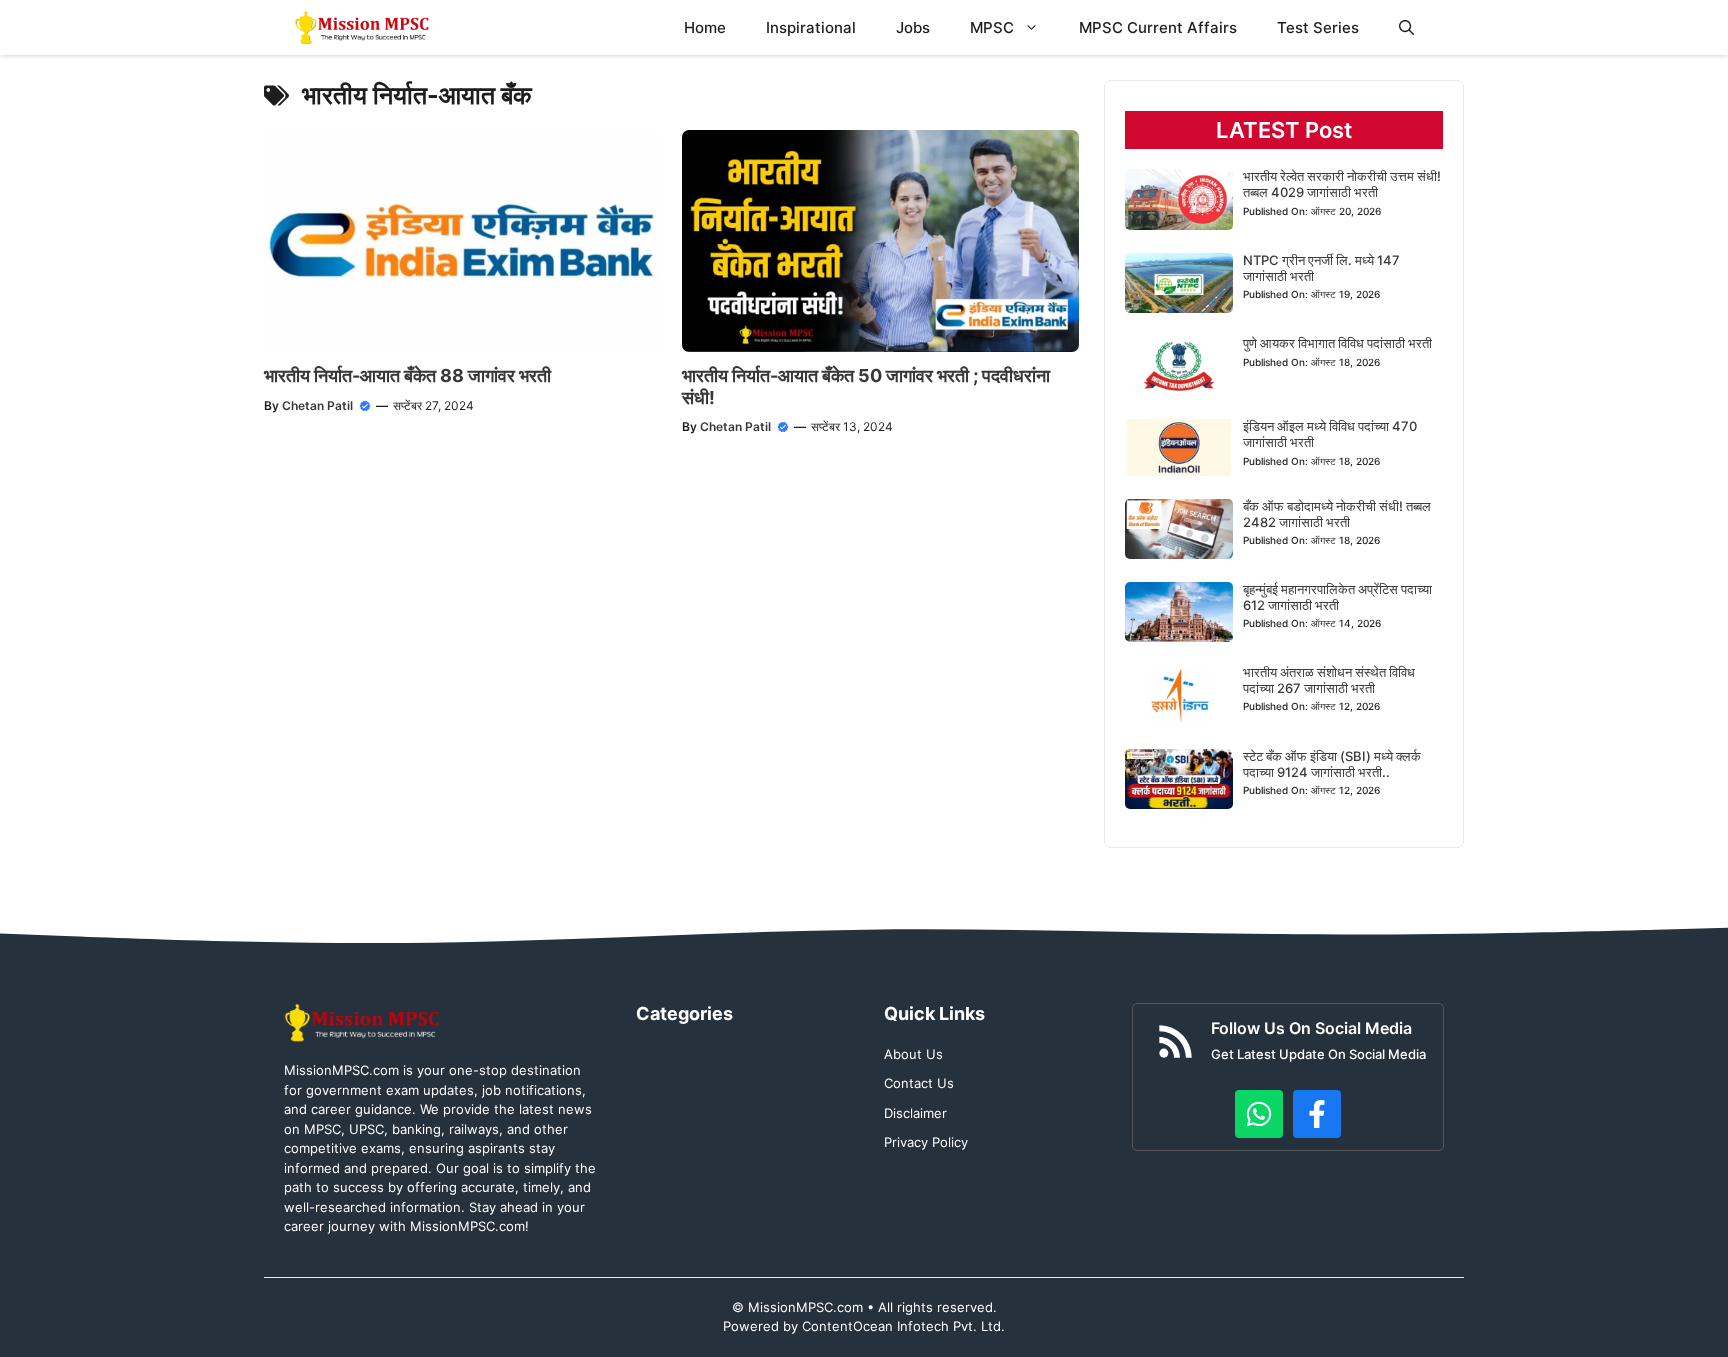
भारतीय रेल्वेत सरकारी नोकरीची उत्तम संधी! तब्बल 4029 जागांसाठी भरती (1342, 184)
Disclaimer (915, 1113)
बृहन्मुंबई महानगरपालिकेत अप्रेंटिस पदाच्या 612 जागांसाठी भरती (1337, 597)
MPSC (992, 27)
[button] (1406, 27)
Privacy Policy (926, 1142)
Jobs (913, 27)
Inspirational (811, 27)
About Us (913, 1054)
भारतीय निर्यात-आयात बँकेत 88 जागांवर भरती (407, 375)
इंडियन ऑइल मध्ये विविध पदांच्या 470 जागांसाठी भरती (1330, 434)
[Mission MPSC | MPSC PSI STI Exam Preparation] (363, 27)
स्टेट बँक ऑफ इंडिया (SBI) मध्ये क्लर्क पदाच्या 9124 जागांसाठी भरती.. (1332, 764)
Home (705, 27)
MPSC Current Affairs (1158, 27)
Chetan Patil (317, 405)
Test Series (1318, 27)
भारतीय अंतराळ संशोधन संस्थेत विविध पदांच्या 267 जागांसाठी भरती (1329, 680)
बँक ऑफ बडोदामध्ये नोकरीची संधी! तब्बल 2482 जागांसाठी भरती (1337, 514)
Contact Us (919, 1083)
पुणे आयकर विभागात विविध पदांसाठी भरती (1337, 343)
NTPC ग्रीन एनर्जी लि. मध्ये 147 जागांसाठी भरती (1321, 268)
